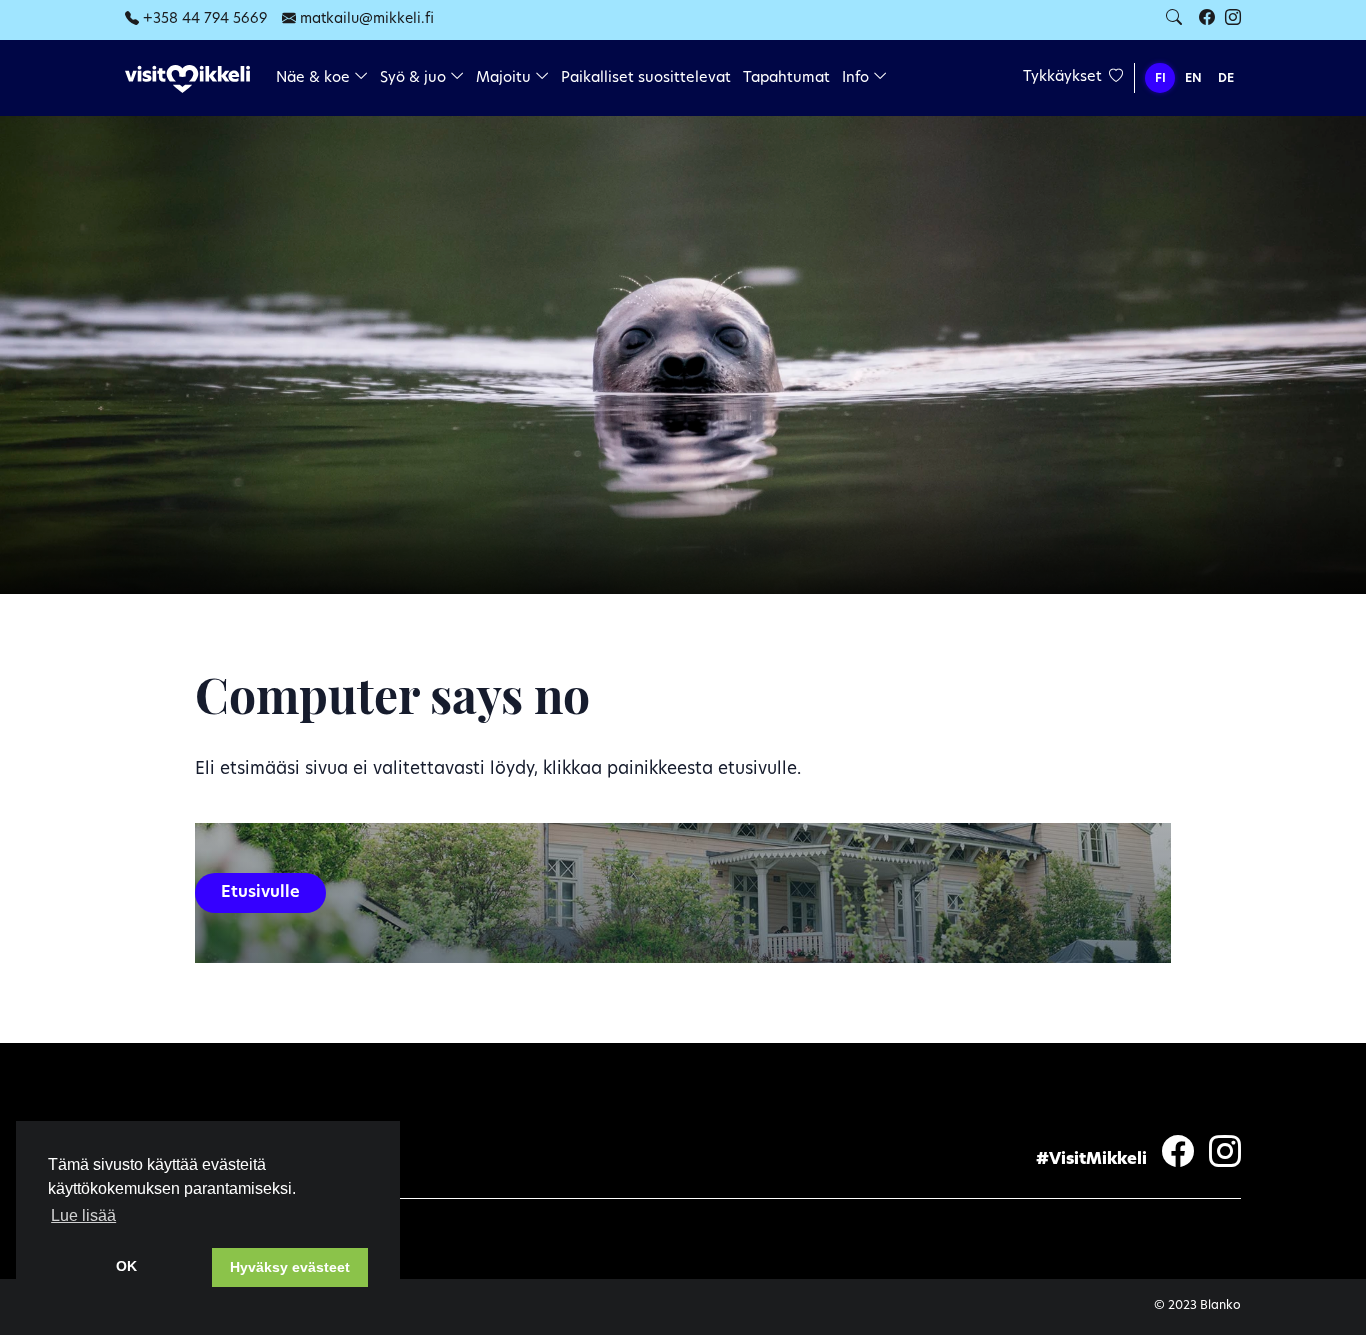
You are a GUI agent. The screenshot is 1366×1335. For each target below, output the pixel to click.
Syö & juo (415, 78)
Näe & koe (315, 78)
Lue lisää (83, 1215)
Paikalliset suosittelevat (646, 78)
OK (126, 1266)
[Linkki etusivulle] (187, 79)
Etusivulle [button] (260, 893)
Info (857, 78)
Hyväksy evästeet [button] (290, 1267)
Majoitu (505, 78)
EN (1193, 79)
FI (1160, 79)
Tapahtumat (786, 78)
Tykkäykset (1064, 77)
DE (1226, 79)
